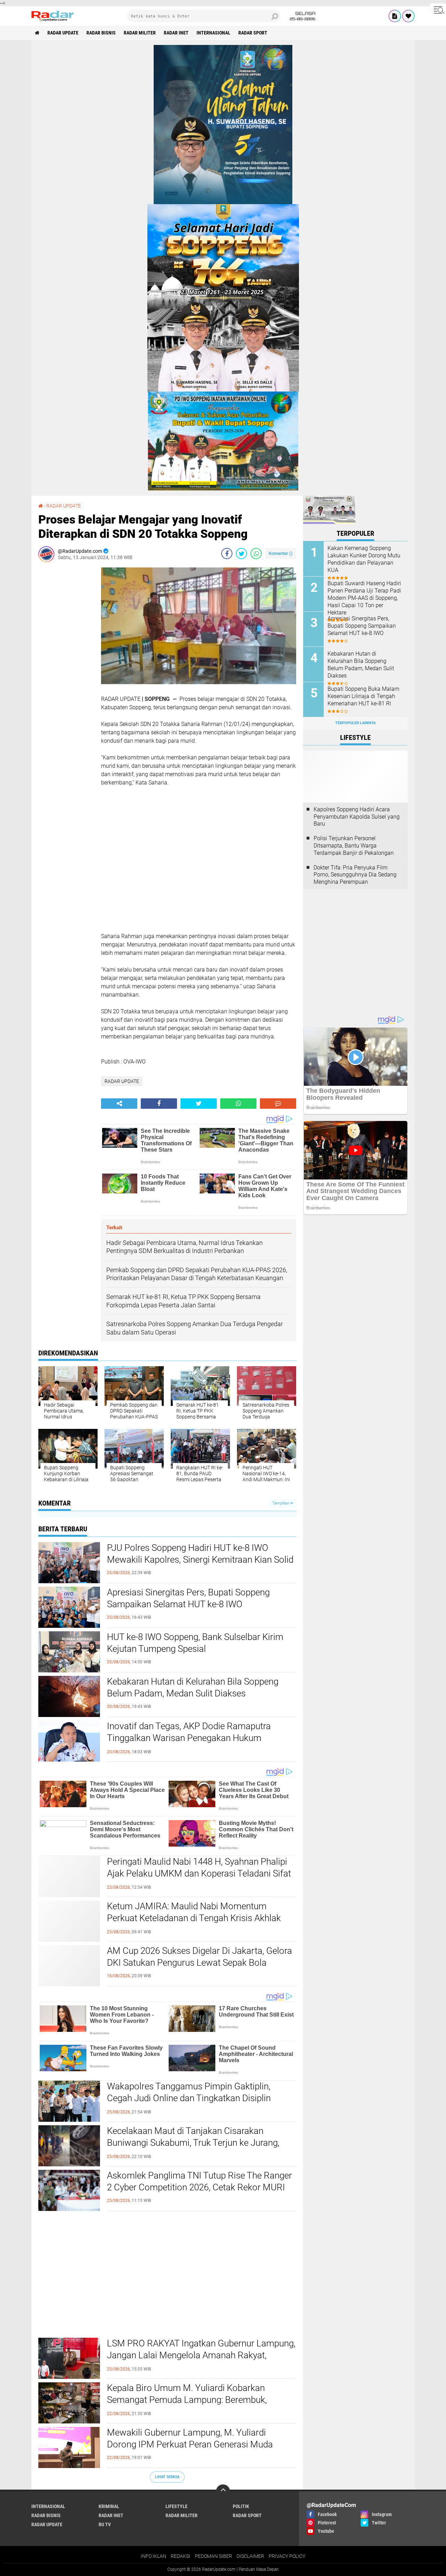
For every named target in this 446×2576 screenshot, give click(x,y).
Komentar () (281, 553)
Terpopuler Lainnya (355, 723)
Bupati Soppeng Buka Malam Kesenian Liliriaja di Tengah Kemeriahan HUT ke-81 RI (363, 696)
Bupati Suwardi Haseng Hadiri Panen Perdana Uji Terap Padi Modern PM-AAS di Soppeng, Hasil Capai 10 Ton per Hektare (364, 598)
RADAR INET (176, 33)
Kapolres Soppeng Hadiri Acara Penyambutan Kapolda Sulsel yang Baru (357, 817)
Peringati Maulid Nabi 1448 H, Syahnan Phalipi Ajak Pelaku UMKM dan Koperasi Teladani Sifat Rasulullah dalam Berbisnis (199, 1873)
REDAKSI (180, 2556)
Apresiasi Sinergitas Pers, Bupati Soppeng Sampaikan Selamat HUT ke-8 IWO (188, 1598)
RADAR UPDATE (63, 33)
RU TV (105, 2524)
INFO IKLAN (153, 2556)
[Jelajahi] (438, 10)
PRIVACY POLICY (287, 2556)
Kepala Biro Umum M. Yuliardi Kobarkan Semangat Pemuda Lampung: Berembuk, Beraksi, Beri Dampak (187, 2400)
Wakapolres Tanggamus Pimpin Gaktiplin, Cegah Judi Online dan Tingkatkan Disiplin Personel (189, 2098)
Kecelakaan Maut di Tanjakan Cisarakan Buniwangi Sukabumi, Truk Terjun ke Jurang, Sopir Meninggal (193, 2143)
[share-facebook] (227, 554)
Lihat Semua (167, 2477)
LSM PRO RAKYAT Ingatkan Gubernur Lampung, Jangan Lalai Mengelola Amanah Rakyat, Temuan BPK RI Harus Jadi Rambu (201, 2355)
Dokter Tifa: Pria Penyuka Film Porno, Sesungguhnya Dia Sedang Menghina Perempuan (355, 875)
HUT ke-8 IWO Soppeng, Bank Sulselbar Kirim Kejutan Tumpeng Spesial (195, 1643)
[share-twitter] (241, 554)
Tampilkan (282, 1503)
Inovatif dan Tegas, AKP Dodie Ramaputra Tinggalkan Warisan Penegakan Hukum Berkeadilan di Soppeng (189, 1738)
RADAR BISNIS (101, 33)
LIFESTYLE (176, 2506)
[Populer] (408, 16)
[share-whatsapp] (256, 554)
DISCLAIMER (250, 2556)
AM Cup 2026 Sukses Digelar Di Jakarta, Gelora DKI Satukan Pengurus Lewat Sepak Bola (199, 1957)
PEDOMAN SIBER (213, 2556)
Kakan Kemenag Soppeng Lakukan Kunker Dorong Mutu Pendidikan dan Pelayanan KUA (364, 559)
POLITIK (241, 2506)
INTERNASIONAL (213, 33)
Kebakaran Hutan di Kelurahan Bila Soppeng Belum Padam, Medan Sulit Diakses (193, 1687)
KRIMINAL (109, 2506)
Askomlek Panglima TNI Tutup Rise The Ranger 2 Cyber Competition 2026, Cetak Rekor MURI (199, 2181)
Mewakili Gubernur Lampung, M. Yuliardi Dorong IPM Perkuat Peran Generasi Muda (190, 2438)
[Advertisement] (66, 672)
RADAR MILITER (140, 33)
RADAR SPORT (253, 33)
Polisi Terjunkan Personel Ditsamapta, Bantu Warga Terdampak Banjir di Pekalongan (354, 846)
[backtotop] (223, 2491)
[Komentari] (278, 1104)
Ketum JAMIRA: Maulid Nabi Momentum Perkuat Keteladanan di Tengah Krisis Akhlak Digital (194, 1918)
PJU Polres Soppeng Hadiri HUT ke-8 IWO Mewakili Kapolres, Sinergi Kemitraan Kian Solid (200, 1554)
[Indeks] (395, 16)
